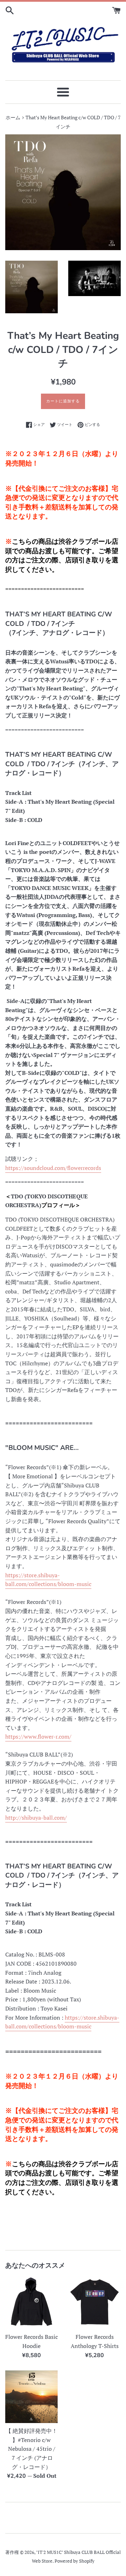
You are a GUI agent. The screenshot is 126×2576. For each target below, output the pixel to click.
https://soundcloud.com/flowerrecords (53, 1168)
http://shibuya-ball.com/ (36, 1818)
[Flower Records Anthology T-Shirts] (94, 2303)
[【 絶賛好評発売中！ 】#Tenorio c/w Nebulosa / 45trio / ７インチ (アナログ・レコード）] (31, 2397)
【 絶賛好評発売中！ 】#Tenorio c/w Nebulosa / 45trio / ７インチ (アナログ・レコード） (31, 2449)
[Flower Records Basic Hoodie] (31, 2303)
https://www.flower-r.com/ (38, 1737)
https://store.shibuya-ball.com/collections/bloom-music (48, 1580)
